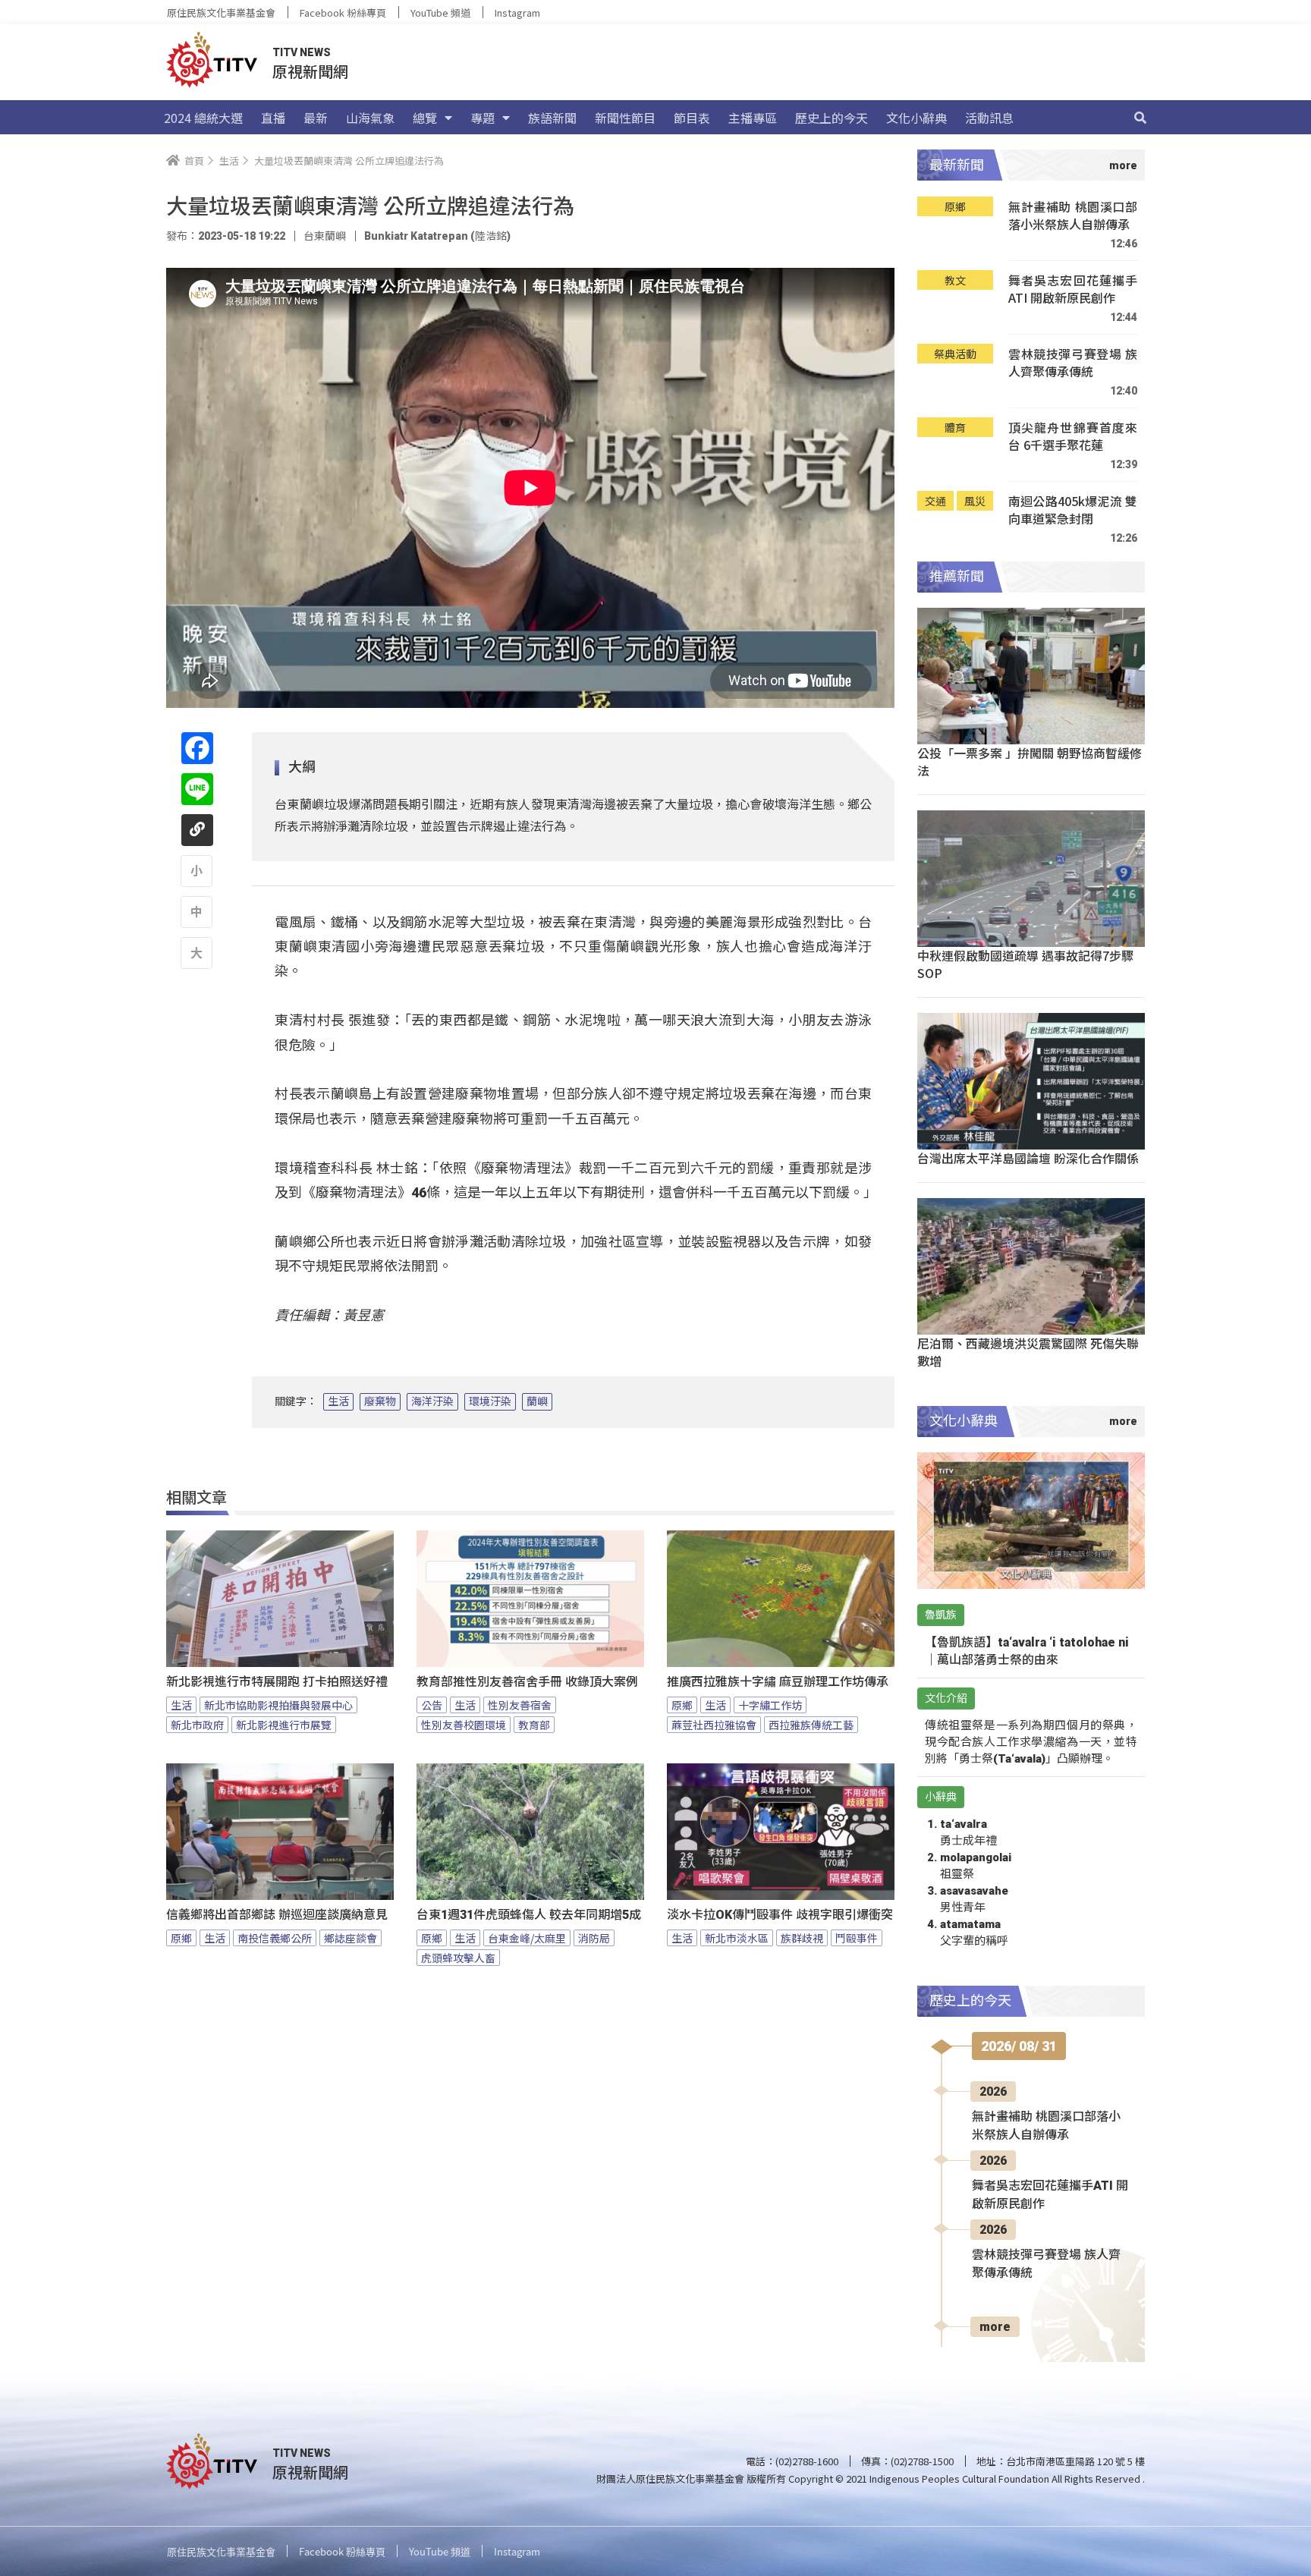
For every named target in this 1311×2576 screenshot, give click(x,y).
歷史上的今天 (832, 118)
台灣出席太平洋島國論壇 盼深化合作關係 (1028, 1158)
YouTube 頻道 (440, 13)
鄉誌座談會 (351, 1938)
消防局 (594, 1938)
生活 (338, 1401)
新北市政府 (197, 1725)
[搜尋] (1140, 118)
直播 (273, 118)
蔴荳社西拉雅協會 (714, 1725)
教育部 (534, 1725)
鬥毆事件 (857, 1938)
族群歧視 (802, 1938)
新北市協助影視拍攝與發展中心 (278, 1705)
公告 (432, 1705)
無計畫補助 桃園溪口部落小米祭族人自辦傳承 (1073, 216)
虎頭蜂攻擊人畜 (458, 1958)
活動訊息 (989, 118)
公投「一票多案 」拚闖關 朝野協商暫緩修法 (1030, 761)
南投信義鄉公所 (275, 1938)
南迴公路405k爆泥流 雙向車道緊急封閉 (1073, 510)
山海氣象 (370, 118)
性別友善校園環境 (464, 1725)
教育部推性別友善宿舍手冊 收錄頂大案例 (527, 1682)
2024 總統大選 (203, 118)
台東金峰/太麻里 (527, 1938)
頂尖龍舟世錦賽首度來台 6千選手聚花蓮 (1073, 437)
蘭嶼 (537, 1401)
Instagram (517, 13)
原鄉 (682, 1705)
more (995, 2327)
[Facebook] (197, 748)
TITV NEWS (302, 52)
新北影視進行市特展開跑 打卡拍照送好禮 (277, 1682)
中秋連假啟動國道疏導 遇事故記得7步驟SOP (1025, 964)
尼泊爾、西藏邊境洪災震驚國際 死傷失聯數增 (1028, 1352)
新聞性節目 (625, 118)
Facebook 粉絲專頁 (343, 13)
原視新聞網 (310, 71)
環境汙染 (490, 1401)
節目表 (692, 118)
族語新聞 (552, 118)
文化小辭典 (916, 118)
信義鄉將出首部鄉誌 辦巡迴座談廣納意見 (277, 1915)
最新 (316, 118)
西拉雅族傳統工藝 (811, 1725)
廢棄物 (380, 1401)
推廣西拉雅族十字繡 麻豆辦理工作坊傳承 (778, 1682)
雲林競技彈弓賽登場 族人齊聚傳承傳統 (1073, 363)
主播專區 (753, 118)
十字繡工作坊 (770, 1705)
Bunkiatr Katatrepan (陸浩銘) (437, 236)
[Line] (197, 789)
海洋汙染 (432, 1401)
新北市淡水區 (737, 1938)
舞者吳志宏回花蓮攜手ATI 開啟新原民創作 (1073, 289)
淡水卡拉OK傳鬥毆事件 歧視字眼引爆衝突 (780, 1915)
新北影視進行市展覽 (284, 1725)
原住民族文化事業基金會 (221, 13)
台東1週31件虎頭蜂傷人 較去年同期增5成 (529, 1915)
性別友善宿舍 (520, 1705)
